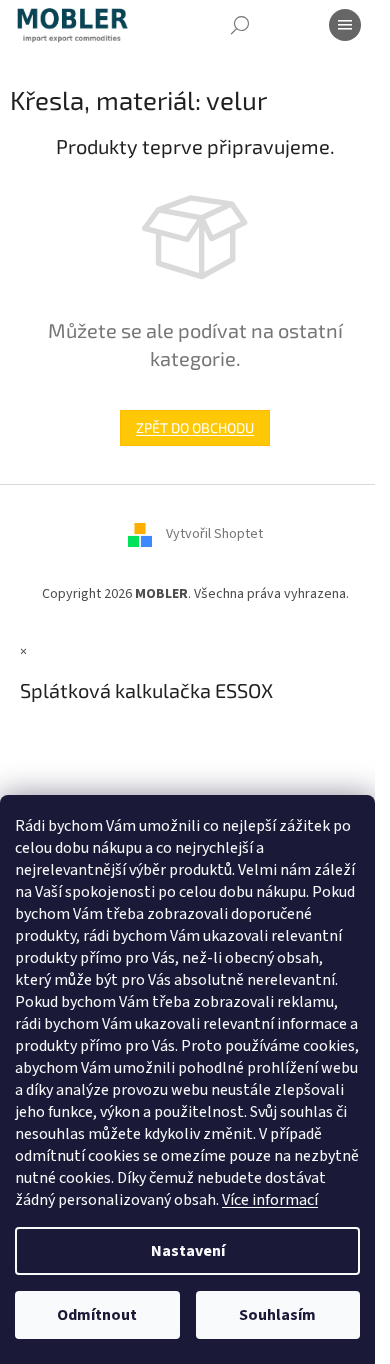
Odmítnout (97, 1315)
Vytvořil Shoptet (214, 535)
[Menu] (345, 25)
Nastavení (188, 1251)
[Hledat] (240, 25)
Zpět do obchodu (195, 427)
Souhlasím (277, 1315)
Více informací (270, 1200)
